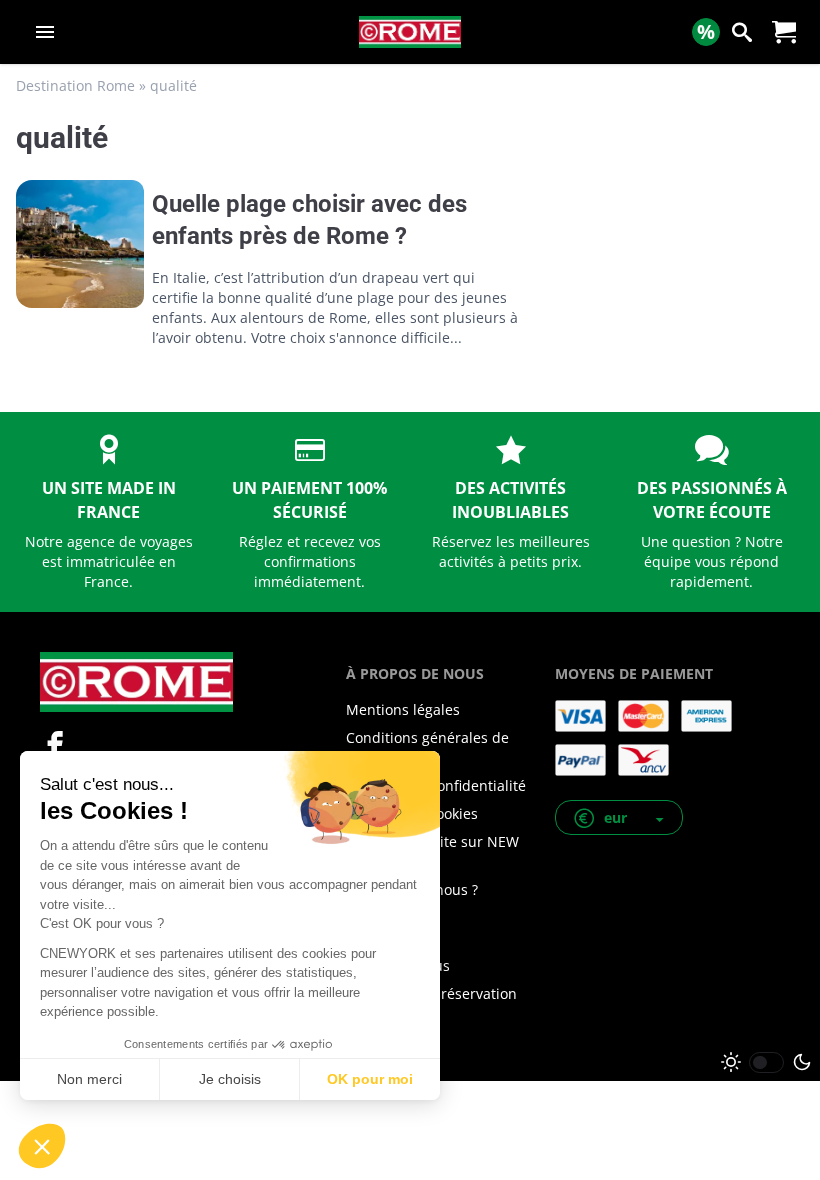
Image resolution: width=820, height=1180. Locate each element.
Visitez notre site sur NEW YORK (432, 851)
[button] (619, 817)
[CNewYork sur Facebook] (55, 746)
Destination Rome (75, 85)
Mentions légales (403, 709)
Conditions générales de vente (427, 747)
